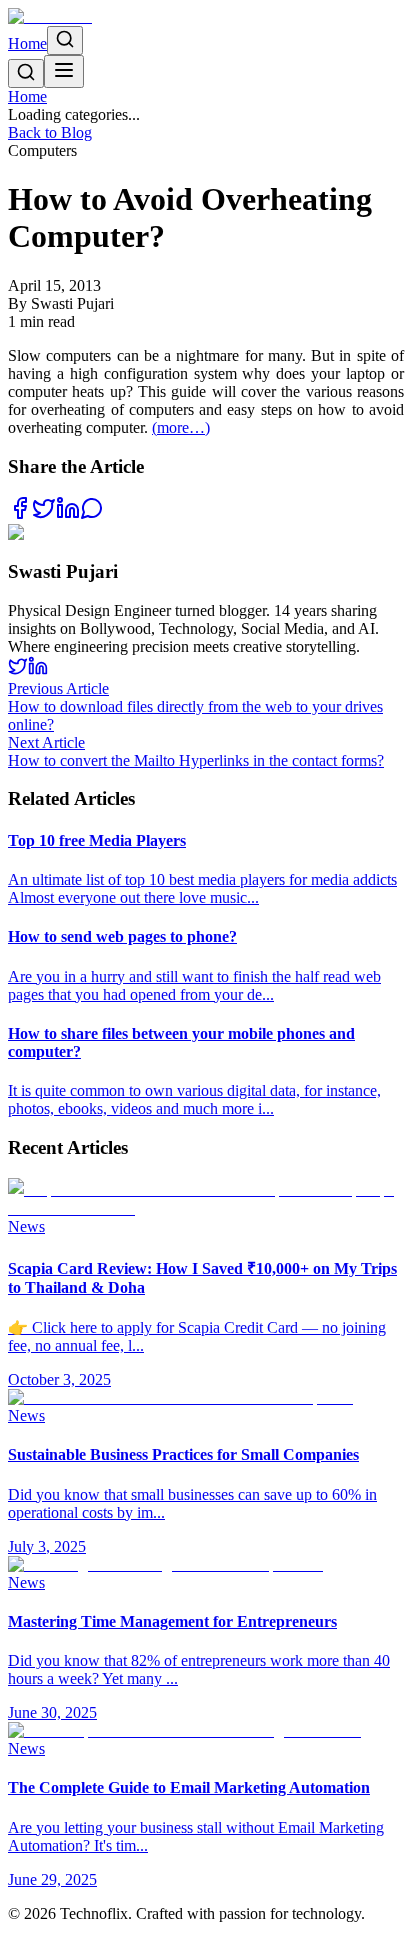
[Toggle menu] (64, 71)
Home (27, 43)
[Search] (65, 40)
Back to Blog (50, 132)
